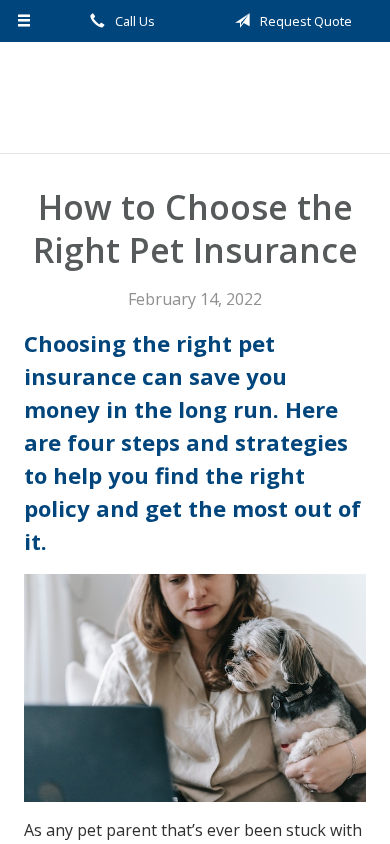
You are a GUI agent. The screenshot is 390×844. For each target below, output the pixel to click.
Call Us (133, 21)
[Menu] (24, 21)
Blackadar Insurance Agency (195, 97)
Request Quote (304, 21)
